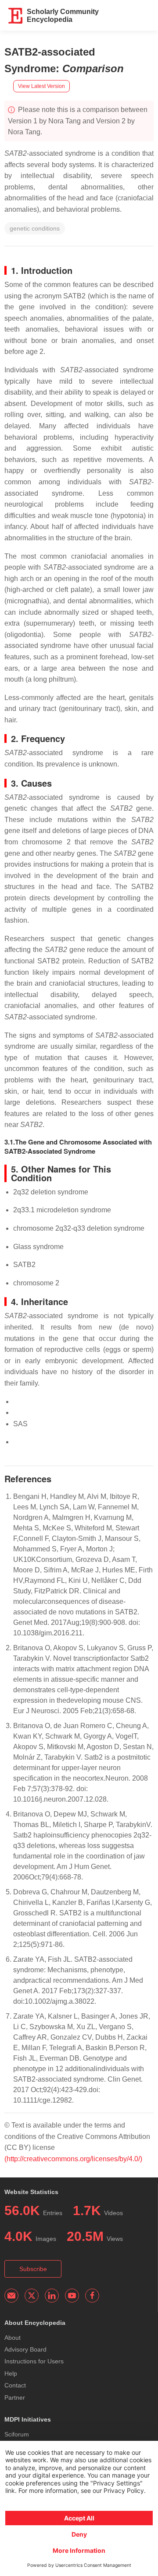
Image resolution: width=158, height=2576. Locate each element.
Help (11, 2373)
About (13, 2338)
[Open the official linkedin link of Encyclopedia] (52, 2296)
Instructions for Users (34, 2361)
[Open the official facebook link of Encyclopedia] (92, 2296)
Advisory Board (25, 2349)
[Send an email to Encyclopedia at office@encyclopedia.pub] (11, 2296)
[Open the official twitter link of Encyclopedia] (32, 2296)
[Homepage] (16, 16)
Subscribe (33, 2269)
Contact (15, 2385)
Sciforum (17, 2434)
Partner (15, 2397)
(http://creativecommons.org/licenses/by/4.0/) (73, 2159)
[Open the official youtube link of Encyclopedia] (72, 2296)
